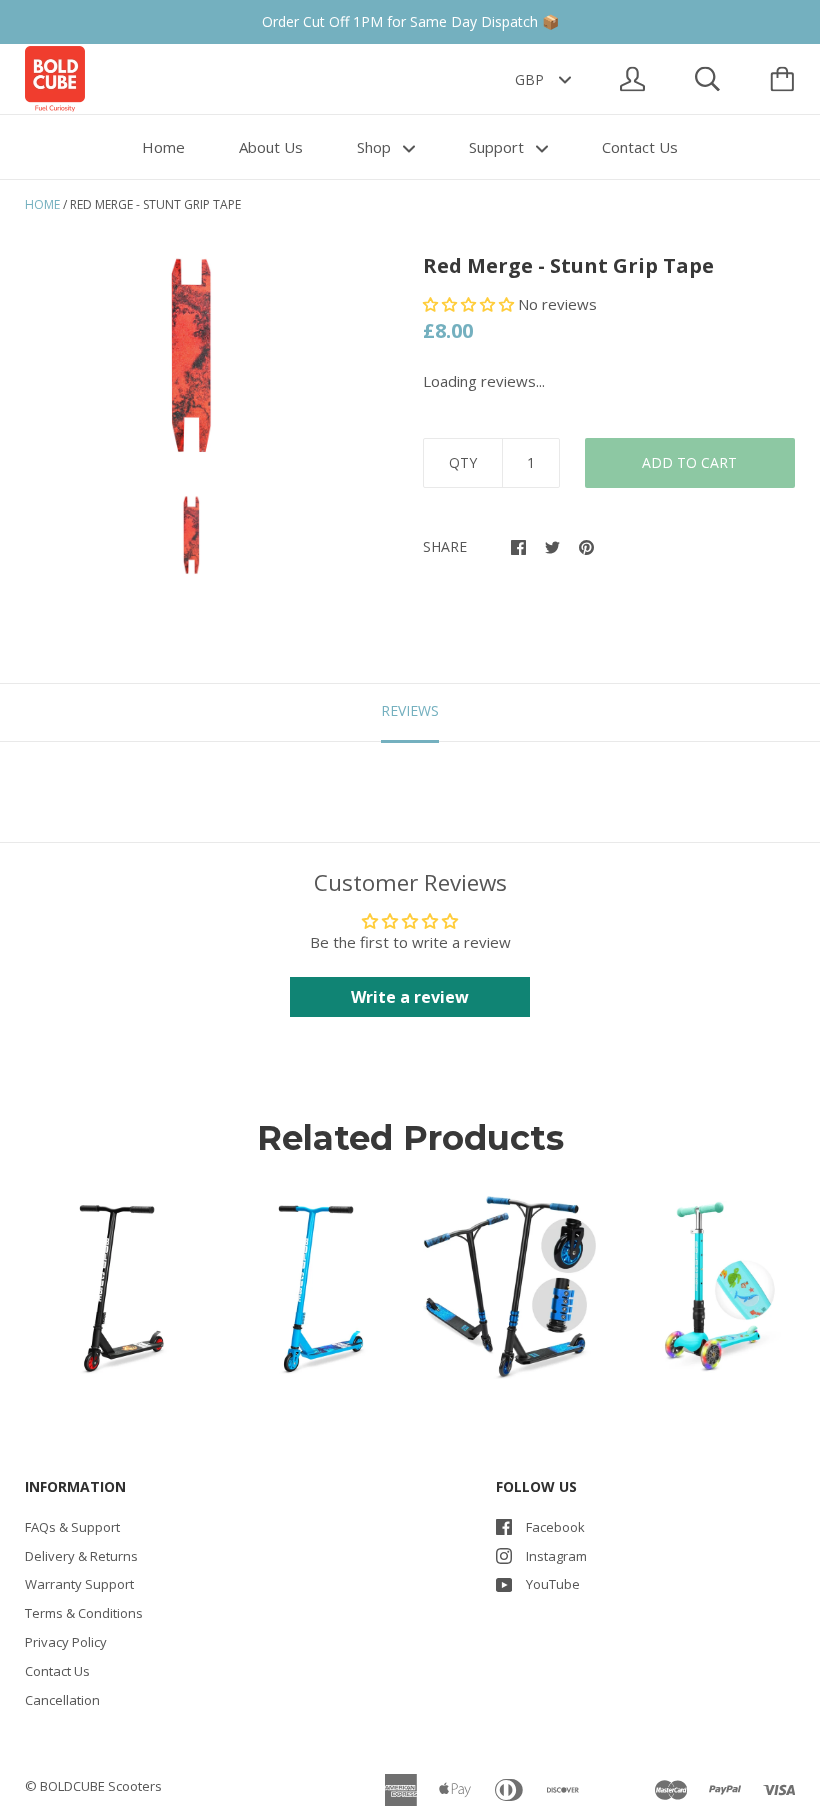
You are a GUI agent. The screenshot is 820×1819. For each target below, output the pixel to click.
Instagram (556, 1556)
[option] (191, 356)
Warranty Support (79, 1584)
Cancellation (62, 1700)
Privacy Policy (66, 1642)
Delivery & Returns (81, 1556)
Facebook (555, 1527)
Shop (376, 147)
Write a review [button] (410, 997)
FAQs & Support (72, 1527)
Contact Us (640, 147)
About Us (271, 147)
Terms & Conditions (84, 1613)
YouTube (553, 1584)
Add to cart (689, 462)
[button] (470, 304)
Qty (463, 462)
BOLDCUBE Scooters (101, 1786)
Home (163, 147)
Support (498, 147)
